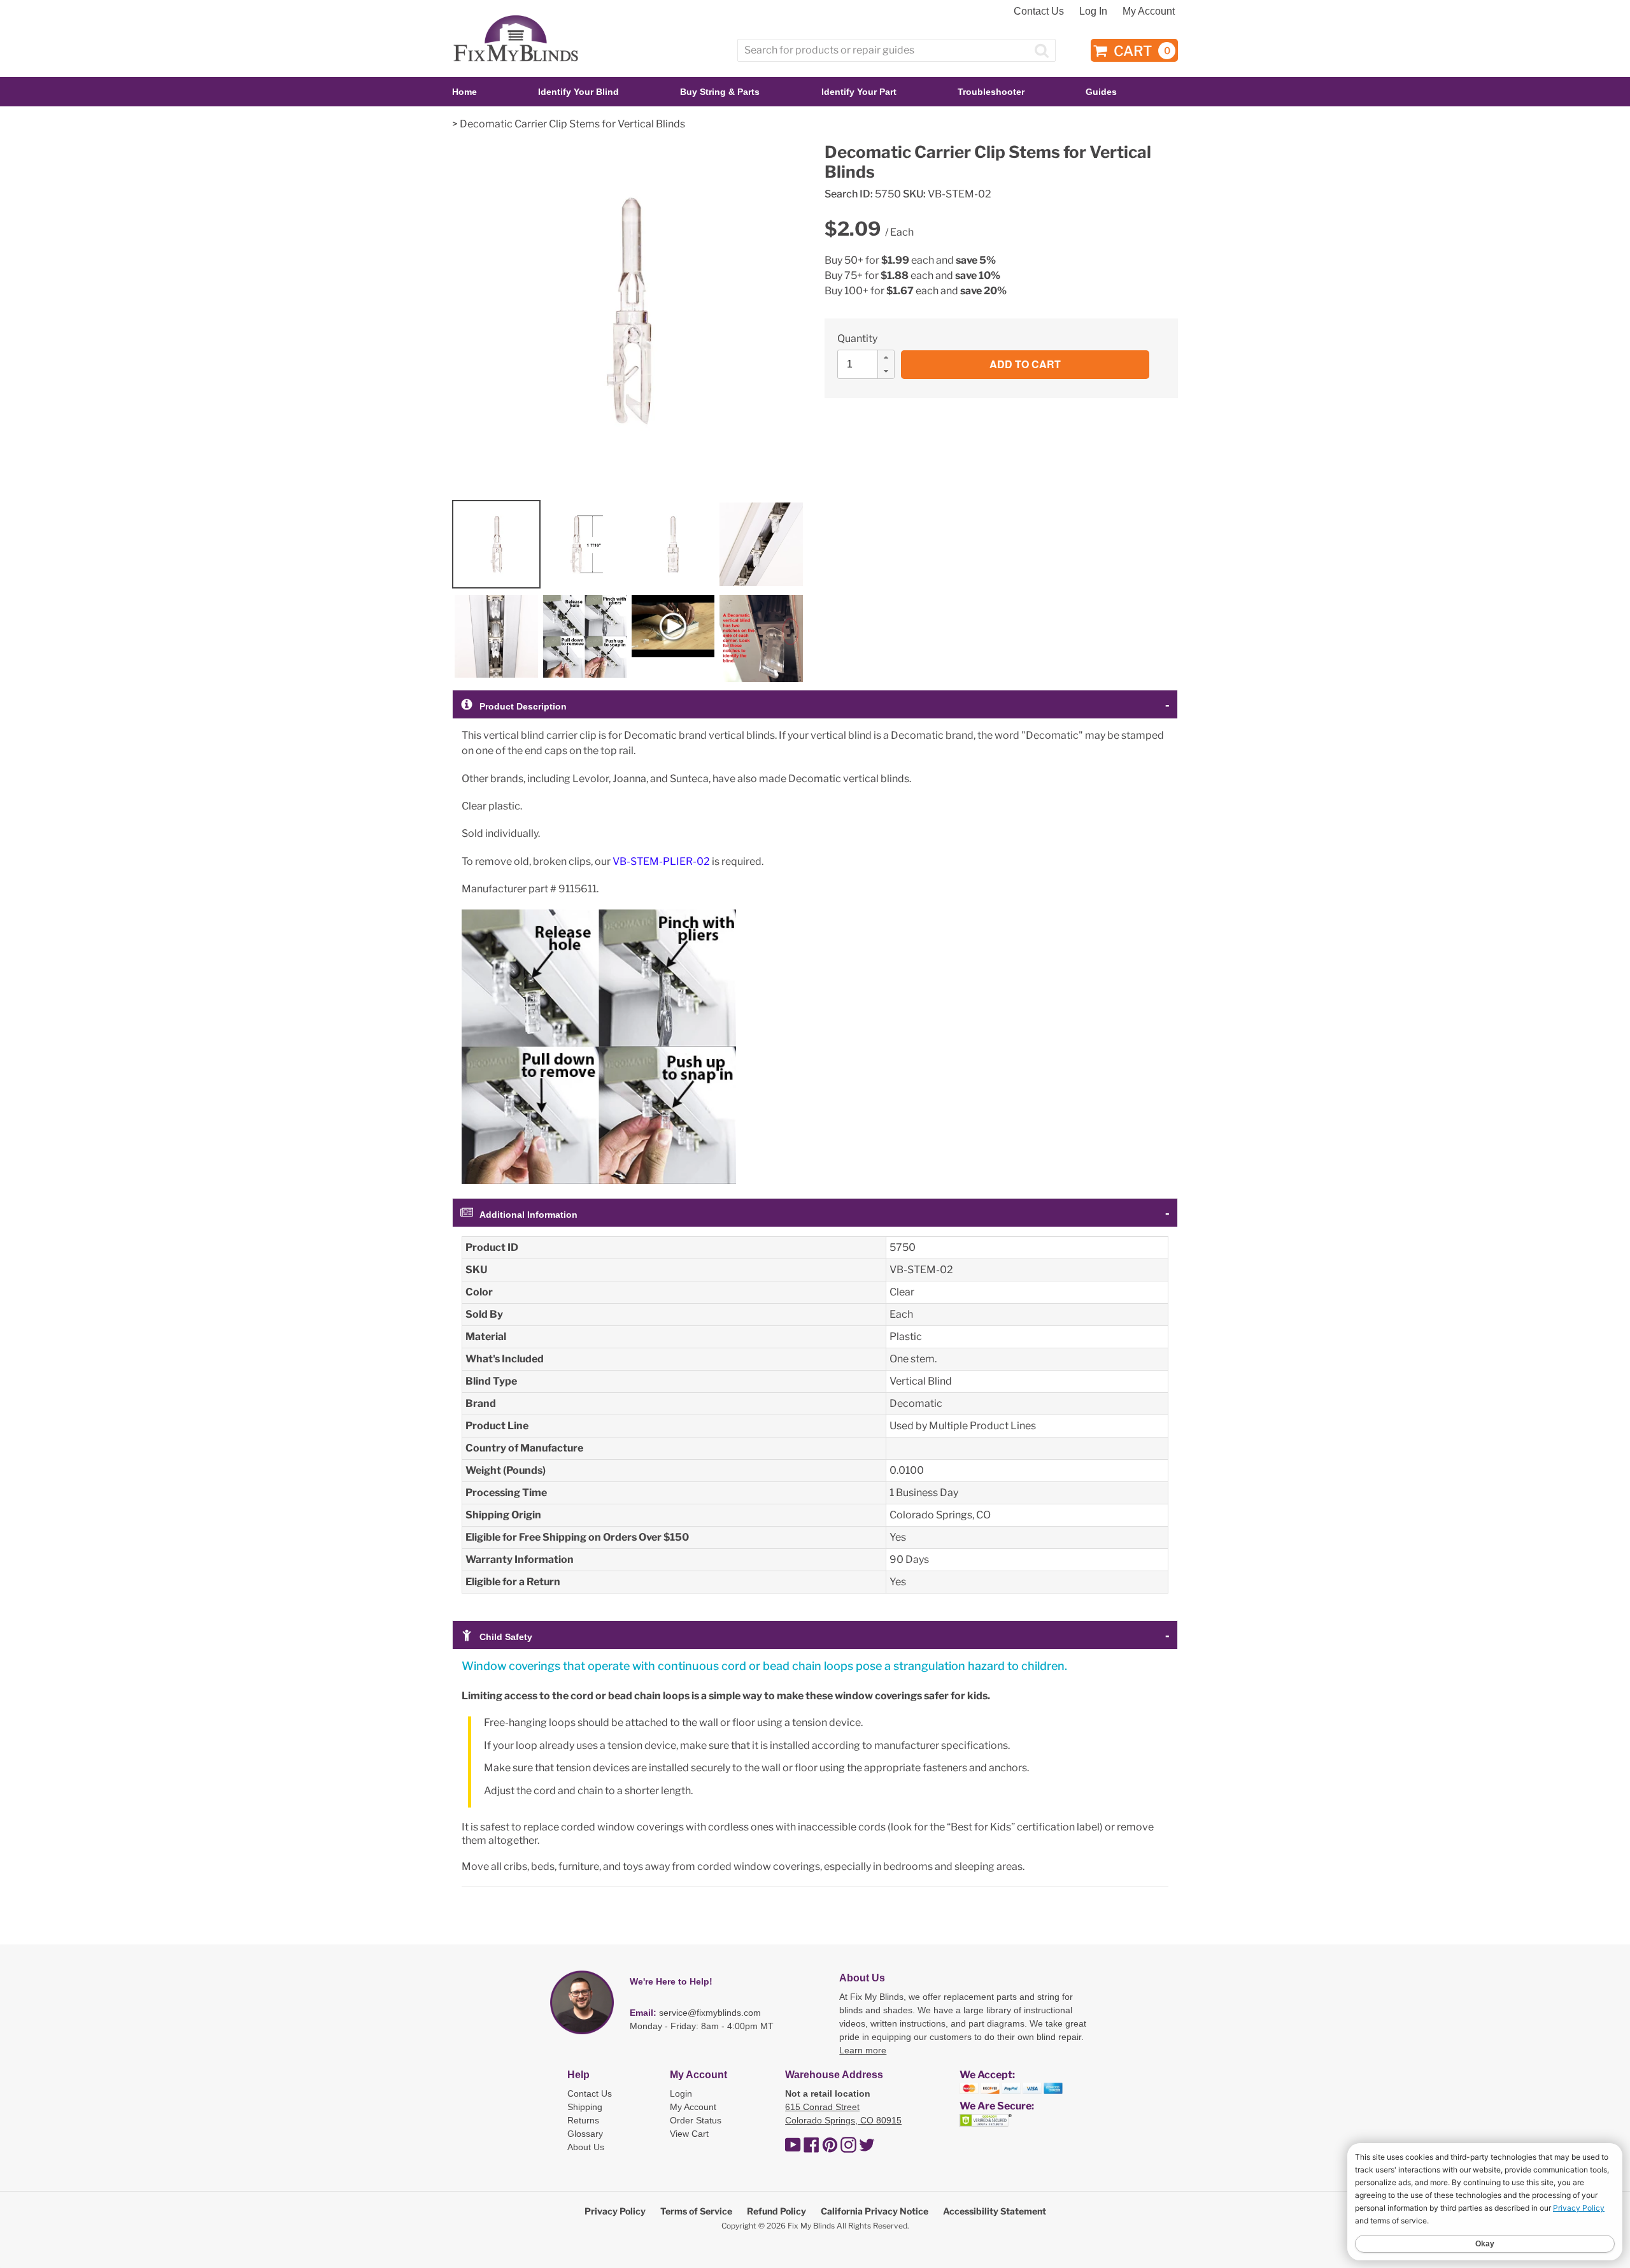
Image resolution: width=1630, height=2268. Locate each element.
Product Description (523, 706)
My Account (1149, 11)
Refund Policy (776, 2211)
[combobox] (896, 50)
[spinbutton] (870, 364)
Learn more (863, 2050)
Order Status (696, 2120)
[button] (886, 357)
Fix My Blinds (811, 2226)
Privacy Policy (615, 2211)
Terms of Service (696, 2211)
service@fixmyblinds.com (710, 2013)
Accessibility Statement (995, 2211)
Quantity (857, 339)
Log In (1093, 11)
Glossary (585, 2134)
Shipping (585, 2107)
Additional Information (528, 1215)
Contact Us (1039, 11)
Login (681, 2093)
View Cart (689, 2134)
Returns (583, 2120)
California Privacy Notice (875, 2211)
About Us (586, 2147)
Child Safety (506, 1637)
